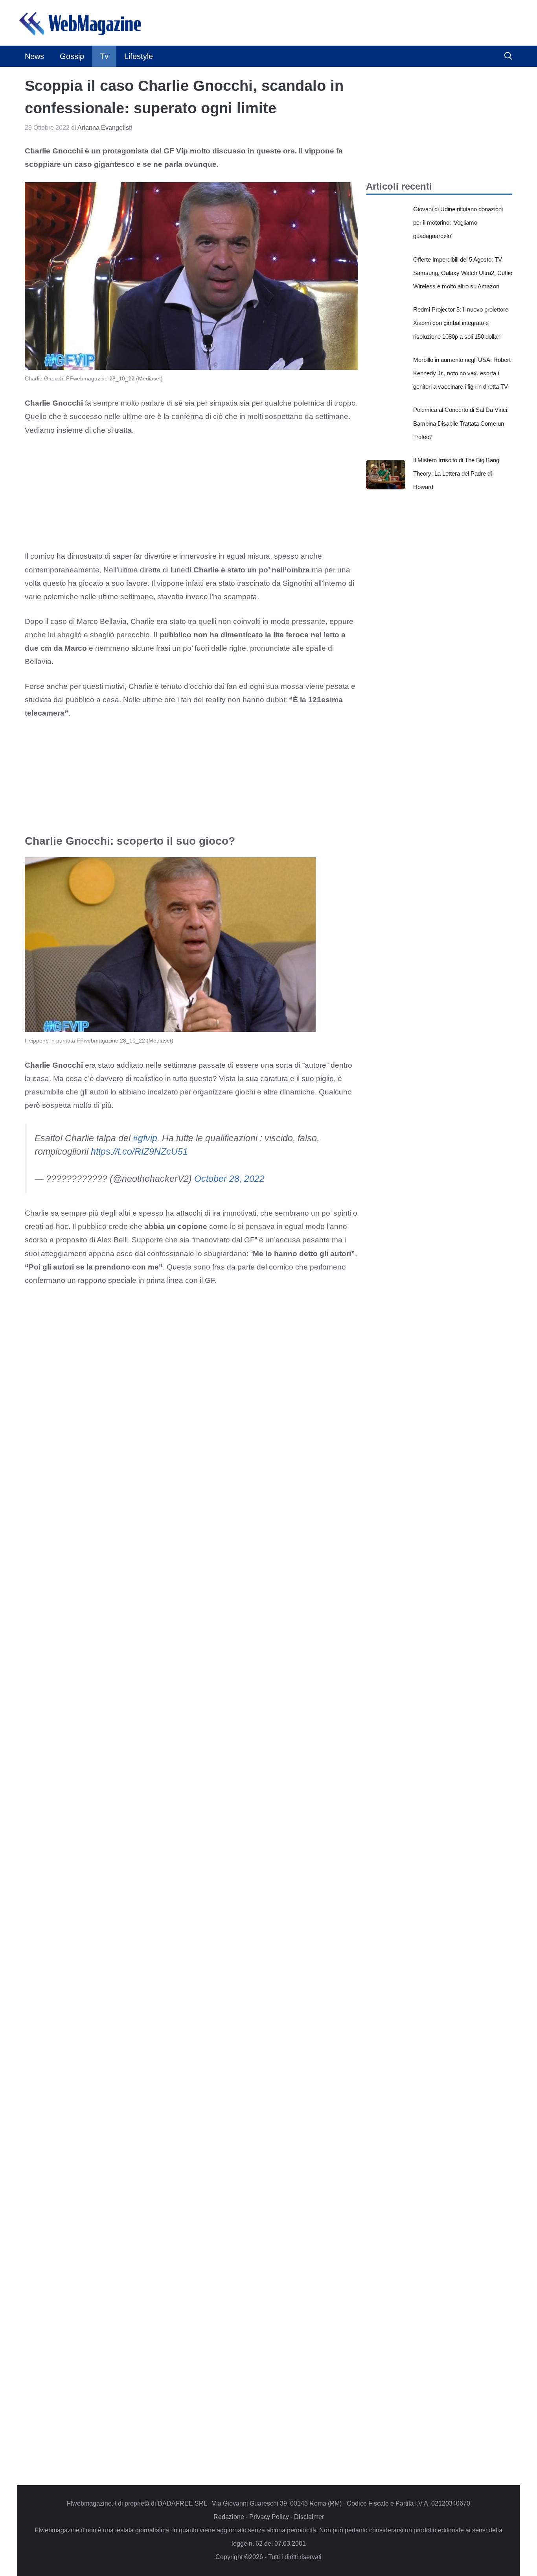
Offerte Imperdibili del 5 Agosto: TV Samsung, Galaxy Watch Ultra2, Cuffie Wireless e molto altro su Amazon (463, 273)
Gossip (72, 56)
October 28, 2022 (229, 1179)
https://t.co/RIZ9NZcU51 (139, 1151)
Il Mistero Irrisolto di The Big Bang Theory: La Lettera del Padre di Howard (456, 473)
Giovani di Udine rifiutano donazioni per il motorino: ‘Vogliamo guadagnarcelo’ (458, 222)
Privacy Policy (269, 2517)
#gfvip (145, 1138)
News (34, 56)
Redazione (229, 2517)
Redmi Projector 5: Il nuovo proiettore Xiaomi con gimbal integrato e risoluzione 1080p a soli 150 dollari (461, 323)
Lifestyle (139, 56)
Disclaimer (309, 2517)
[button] (508, 56)
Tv (104, 56)
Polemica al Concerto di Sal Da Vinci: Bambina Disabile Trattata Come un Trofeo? (461, 423)
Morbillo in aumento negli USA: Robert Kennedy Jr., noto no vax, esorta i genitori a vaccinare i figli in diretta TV (462, 373)
